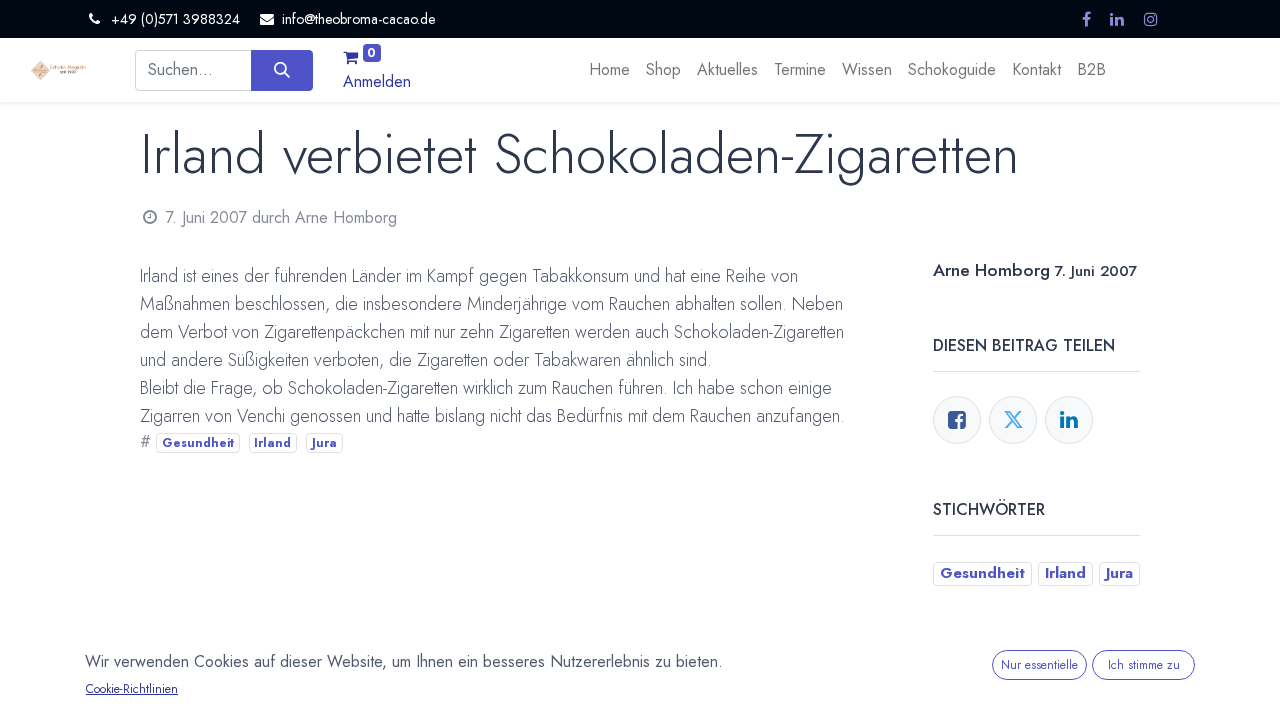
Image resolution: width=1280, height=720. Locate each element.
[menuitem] (609, 70)
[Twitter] (1013, 420)
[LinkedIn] (1069, 420)
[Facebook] (957, 420)
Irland (272, 443)
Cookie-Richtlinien (132, 689)
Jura (324, 443)
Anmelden (377, 81)
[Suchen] (281, 70)
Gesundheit (198, 443)
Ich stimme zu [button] (1144, 665)
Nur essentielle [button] (1039, 665)
